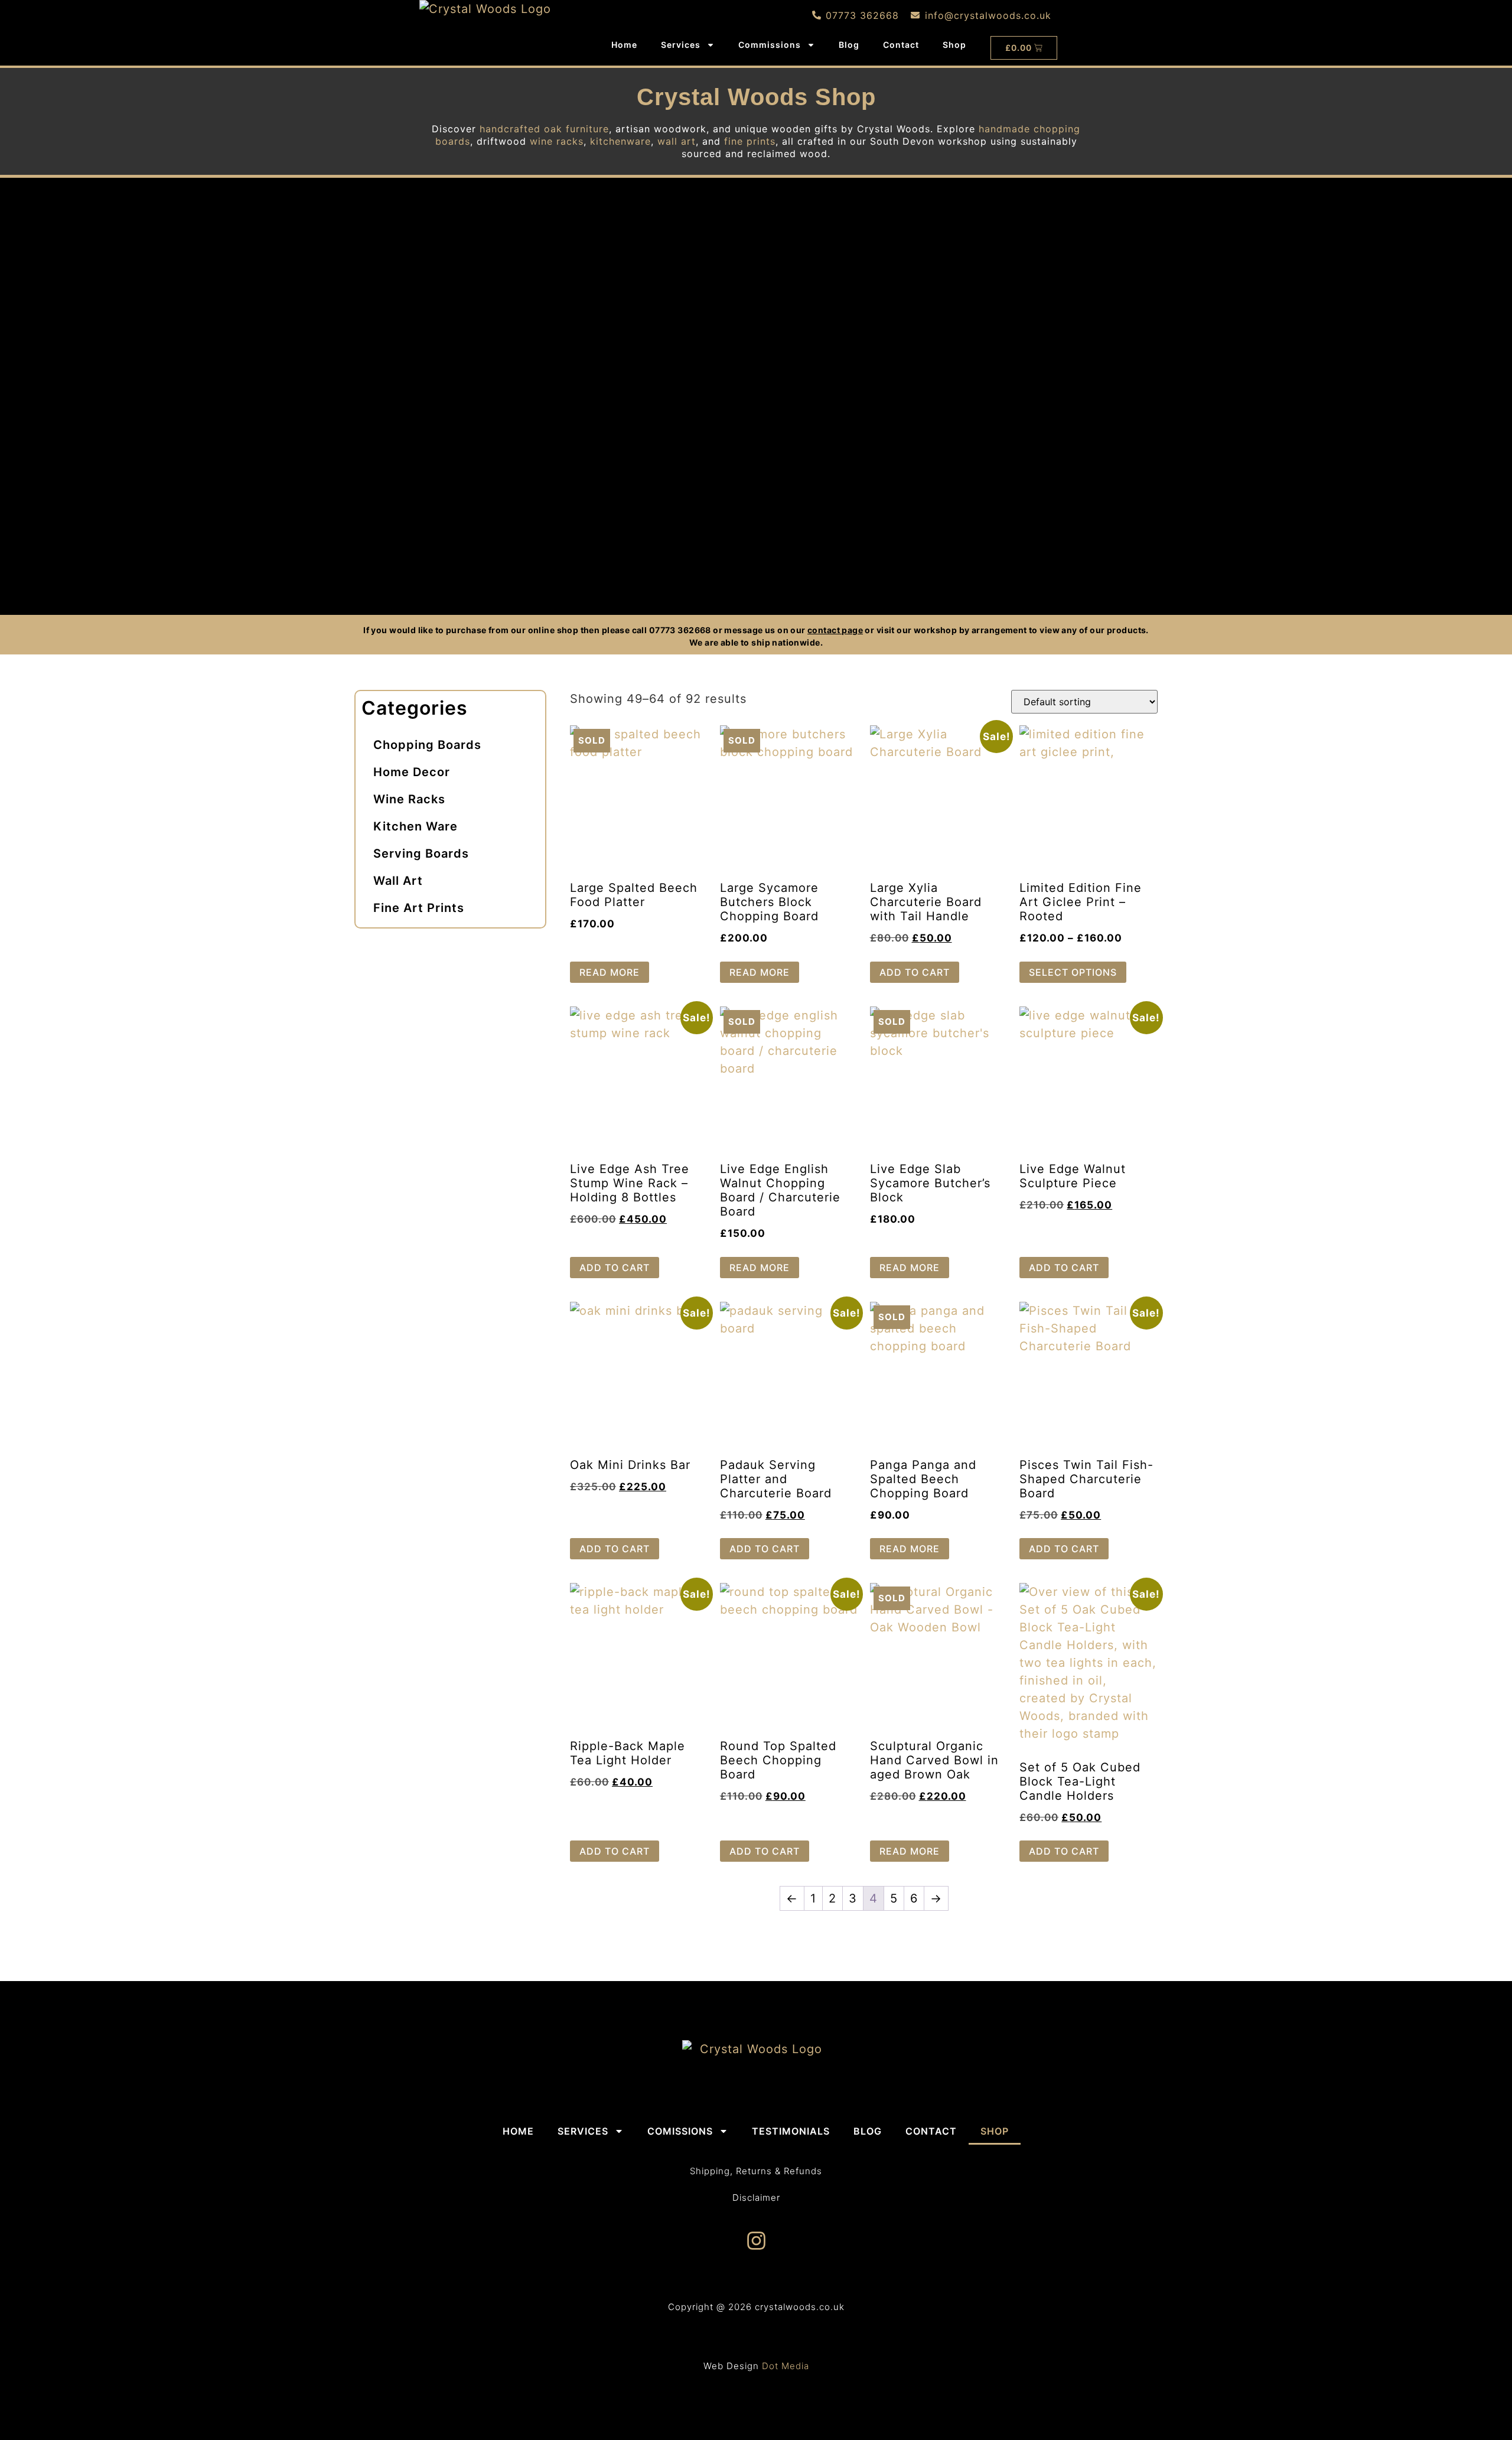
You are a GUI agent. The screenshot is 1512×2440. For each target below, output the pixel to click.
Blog (849, 45)
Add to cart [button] (915, 972)
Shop (954, 45)
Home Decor (412, 772)
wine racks (557, 141)
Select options (1073, 972)
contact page (835, 630)
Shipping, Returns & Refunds (756, 2171)
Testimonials (791, 2131)
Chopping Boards (427, 745)
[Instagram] (756, 2241)
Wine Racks (409, 799)
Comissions (680, 2131)
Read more (610, 972)
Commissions (770, 45)
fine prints (750, 141)
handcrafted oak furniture (544, 129)
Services (681, 45)
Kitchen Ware (416, 826)
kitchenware (620, 141)
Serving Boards (421, 853)
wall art (677, 141)
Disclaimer (756, 2198)
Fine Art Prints (419, 908)
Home (624, 45)
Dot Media (786, 2366)
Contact (901, 45)
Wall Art (398, 881)
